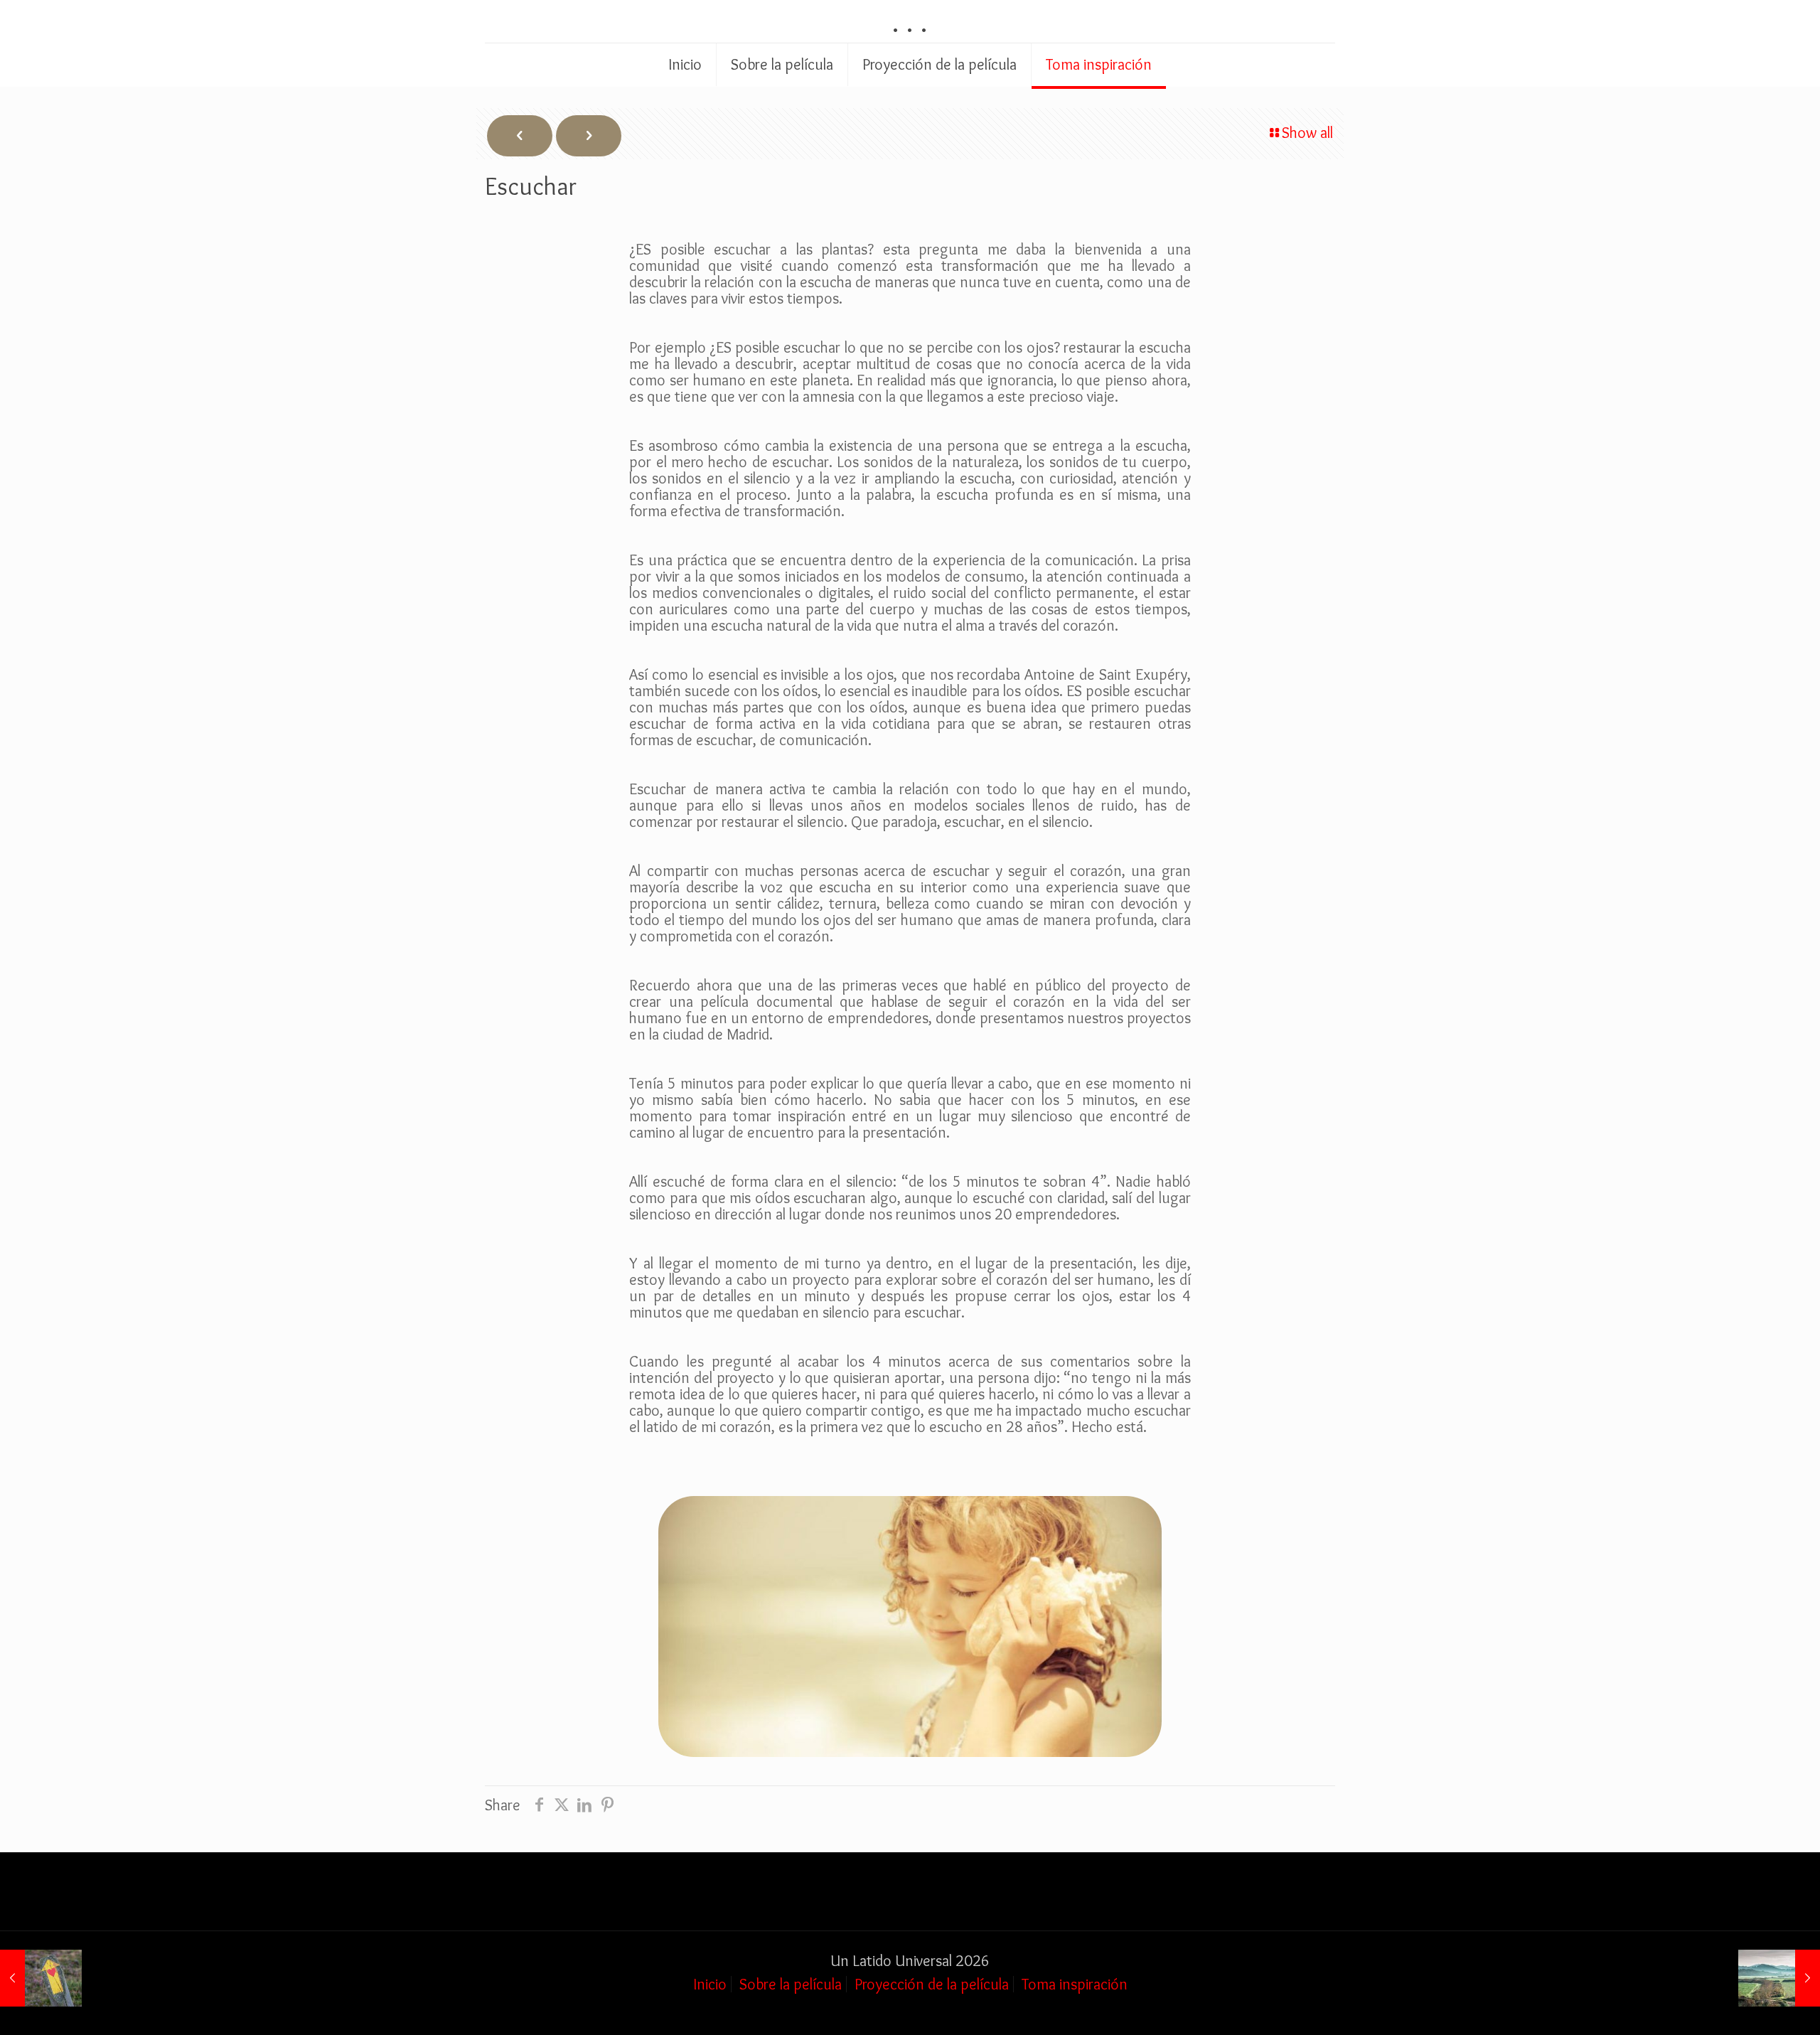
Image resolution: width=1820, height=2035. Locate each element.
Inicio (710, 1984)
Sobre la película (791, 1984)
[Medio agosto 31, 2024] (1779, 1978)
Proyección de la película (932, 1984)
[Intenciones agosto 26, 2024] (41, 1978)
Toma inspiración (1075, 1984)
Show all (1307, 133)
